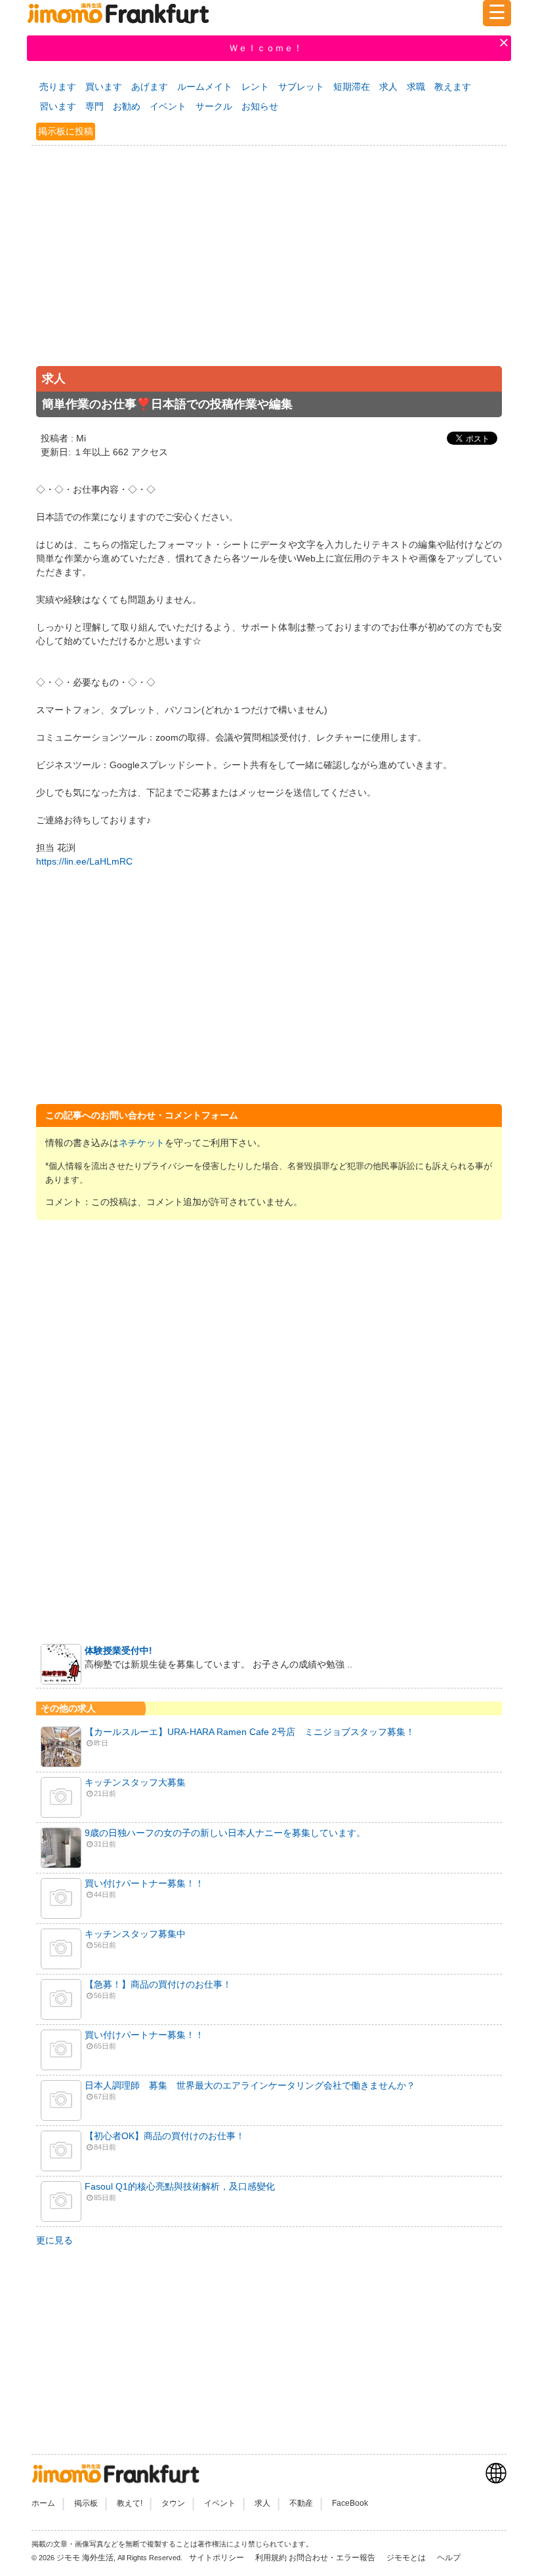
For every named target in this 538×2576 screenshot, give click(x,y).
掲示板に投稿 (66, 131)
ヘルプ (449, 2558)
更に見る (54, 2240)
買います (104, 87)
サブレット (301, 87)
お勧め (127, 106)
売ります (58, 87)
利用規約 (271, 2558)
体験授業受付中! (118, 1650)
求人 (388, 87)
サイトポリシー (217, 2558)
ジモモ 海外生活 (85, 2558)
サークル (214, 106)
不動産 (301, 2503)
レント (255, 87)
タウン (173, 2503)
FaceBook (350, 2503)
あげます (150, 87)
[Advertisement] (269, 270)
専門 (94, 106)
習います (58, 106)
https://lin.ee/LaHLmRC (84, 861)
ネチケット (142, 1143)
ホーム (43, 2503)
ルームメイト (205, 87)
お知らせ (260, 106)
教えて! (130, 2503)
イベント (168, 106)
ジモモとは (407, 2558)
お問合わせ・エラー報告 (333, 2558)
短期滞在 (352, 87)
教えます (453, 87)
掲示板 (86, 2503)
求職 (416, 87)
